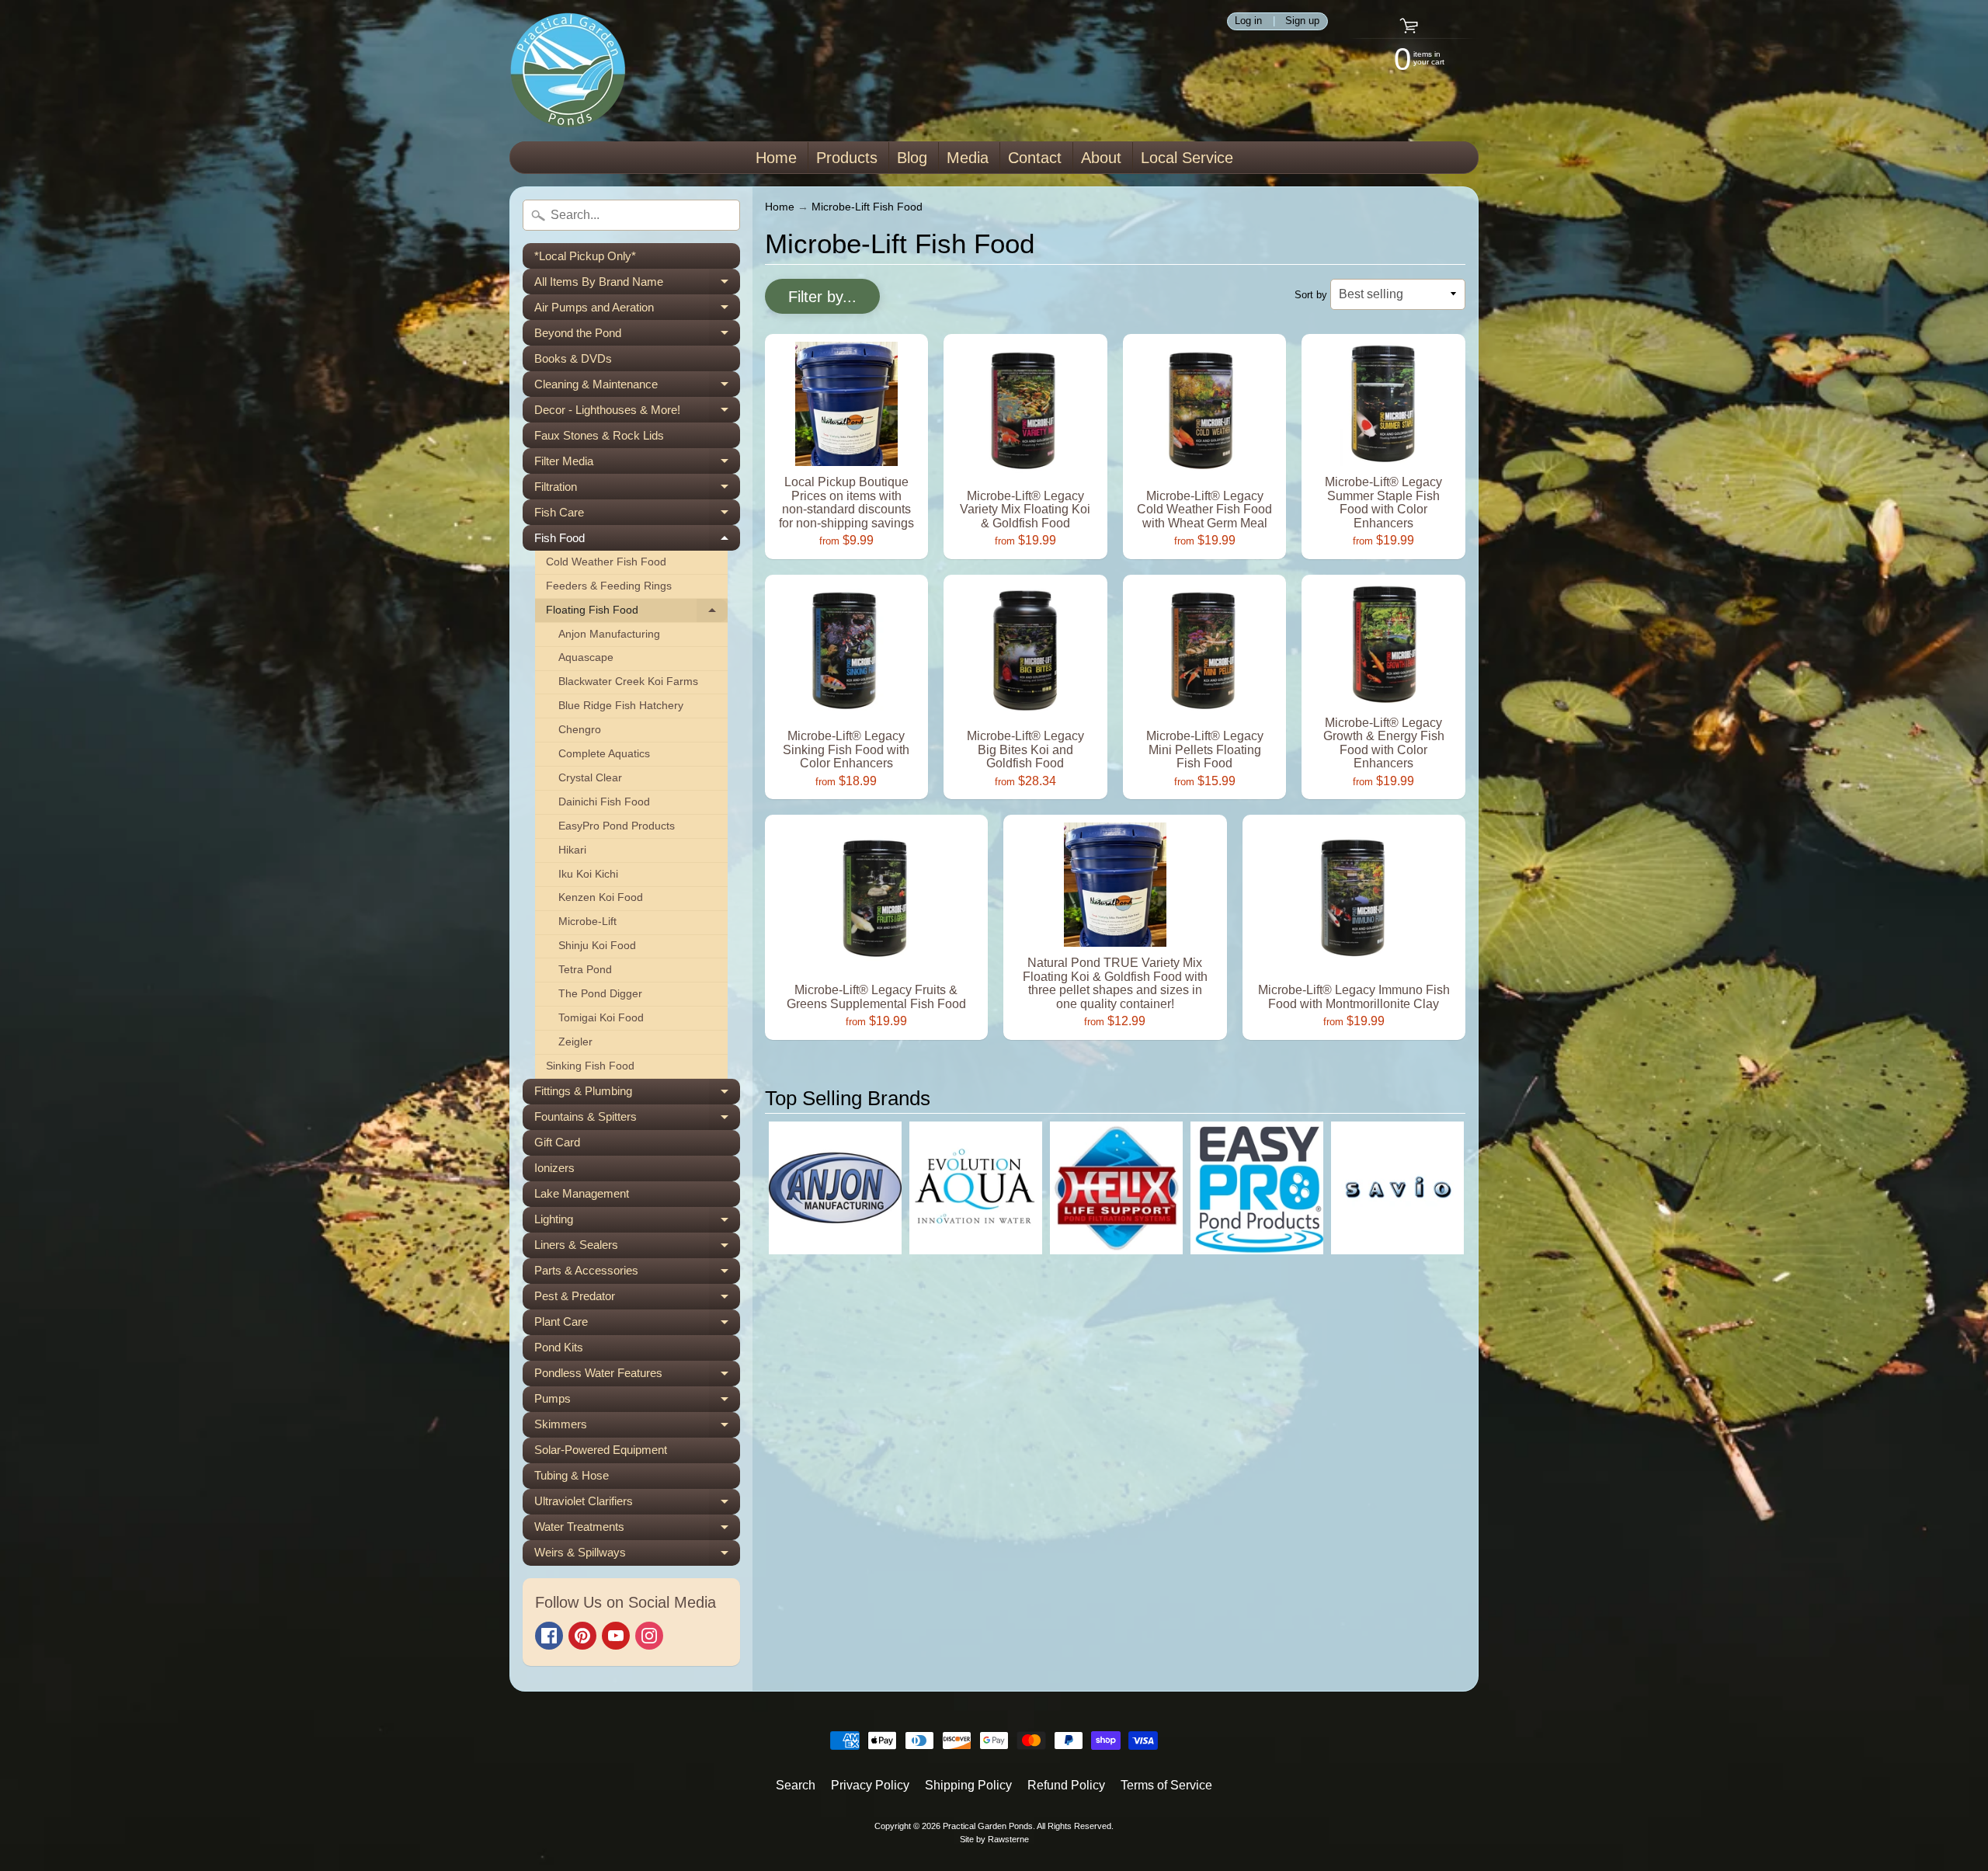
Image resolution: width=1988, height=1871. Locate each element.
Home (776, 158)
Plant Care (637, 1325)
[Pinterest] (582, 1636)
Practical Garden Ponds (988, 1826)
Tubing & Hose (572, 1475)
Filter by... (822, 297)
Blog (912, 158)
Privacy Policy (870, 1785)
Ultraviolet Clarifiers (637, 1504)
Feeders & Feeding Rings (609, 586)
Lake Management (582, 1193)
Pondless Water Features (637, 1376)
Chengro (580, 730)
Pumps (637, 1402)
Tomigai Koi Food (601, 1018)
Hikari (572, 850)
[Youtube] (616, 1636)
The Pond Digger (600, 994)
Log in (1248, 21)
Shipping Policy (968, 1785)
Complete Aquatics (604, 754)
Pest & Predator (637, 1299)
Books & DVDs (573, 358)
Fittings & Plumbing (637, 1094)
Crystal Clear (590, 778)
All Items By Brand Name (637, 285)
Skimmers (637, 1428)
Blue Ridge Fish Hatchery (621, 706)
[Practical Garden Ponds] (568, 71)
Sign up (1302, 21)
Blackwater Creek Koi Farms (628, 682)
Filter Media (637, 464)
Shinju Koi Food (597, 946)
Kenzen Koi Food (601, 897)
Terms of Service (1166, 1785)
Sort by (1311, 295)
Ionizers (554, 1168)
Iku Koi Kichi (588, 874)
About (1101, 158)
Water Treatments (637, 1530)
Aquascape (586, 657)
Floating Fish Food (637, 614)
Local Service (1187, 158)
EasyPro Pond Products (617, 826)
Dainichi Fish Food (604, 802)
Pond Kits (559, 1347)
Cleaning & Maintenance (637, 387)
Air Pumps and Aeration (637, 310)
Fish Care (637, 515)
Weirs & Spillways (637, 1556)
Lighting (637, 1222)
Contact (1035, 158)
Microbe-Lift (587, 922)
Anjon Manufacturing (609, 634)
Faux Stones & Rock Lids (599, 435)
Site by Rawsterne (994, 1839)
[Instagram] (649, 1636)
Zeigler (575, 1042)
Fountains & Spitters (637, 1120)
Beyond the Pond (637, 336)
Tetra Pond (585, 970)
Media (968, 158)
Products (847, 158)
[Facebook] (549, 1636)
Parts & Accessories (637, 1274)
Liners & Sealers (637, 1248)
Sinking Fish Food (590, 1066)
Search (796, 1785)
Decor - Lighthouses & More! (637, 413)
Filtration (637, 490)
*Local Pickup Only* (585, 256)
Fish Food (637, 541)
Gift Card (557, 1142)
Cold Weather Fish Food (606, 562)
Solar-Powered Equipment (601, 1450)
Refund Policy (1066, 1785)
